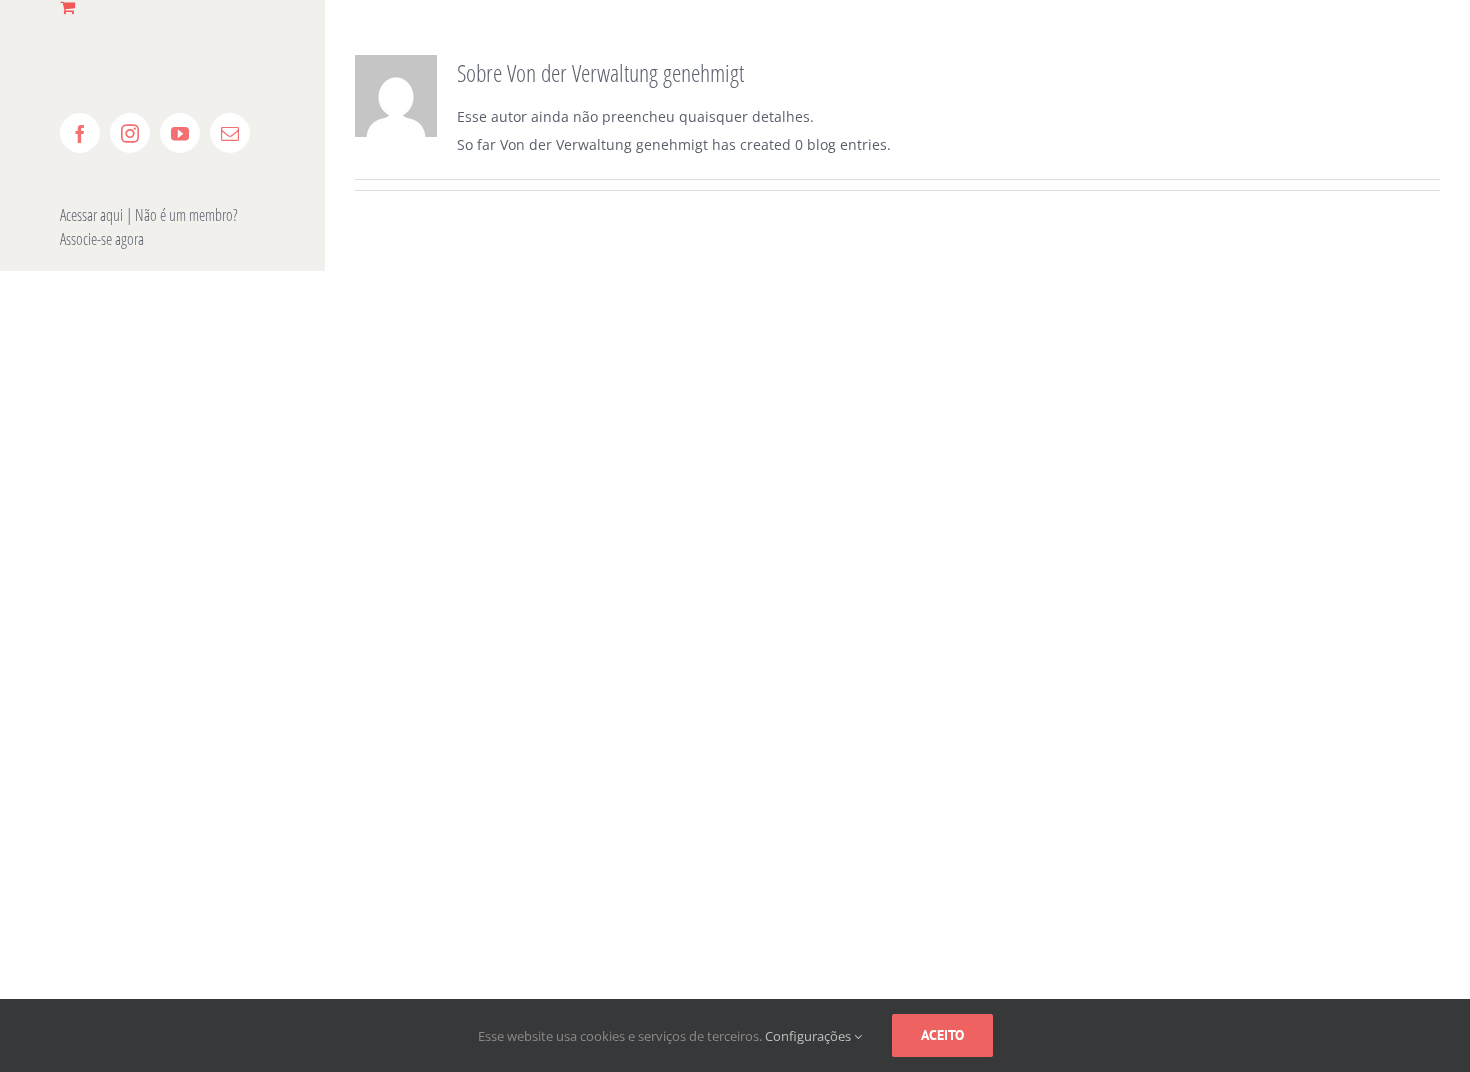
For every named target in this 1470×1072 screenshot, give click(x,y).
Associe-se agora (102, 239)
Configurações (809, 1036)
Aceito (942, 1035)
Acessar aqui (91, 215)
